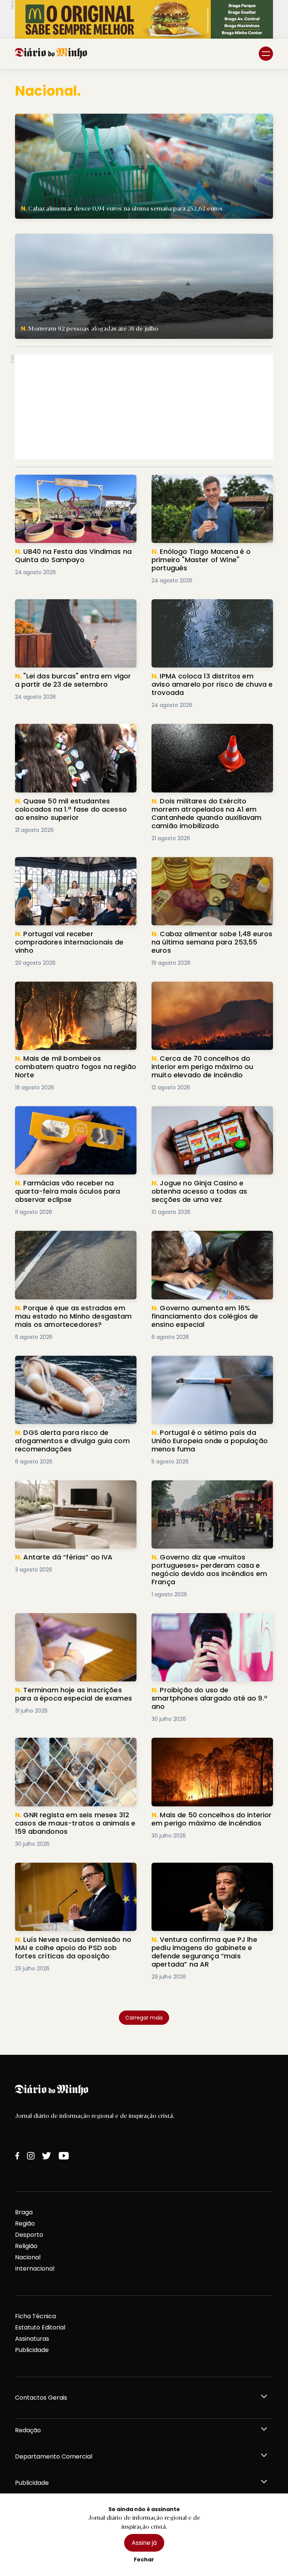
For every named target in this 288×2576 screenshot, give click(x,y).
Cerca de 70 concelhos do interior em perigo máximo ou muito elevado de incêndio (207, 995)
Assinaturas (32, 2339)
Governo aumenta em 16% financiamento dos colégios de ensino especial (207, 1244)
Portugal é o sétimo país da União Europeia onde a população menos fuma (211, 1365)
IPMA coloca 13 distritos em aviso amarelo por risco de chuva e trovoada (209, 608)
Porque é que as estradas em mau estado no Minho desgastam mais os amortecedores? (69, 1244)
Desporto (29, 2235)
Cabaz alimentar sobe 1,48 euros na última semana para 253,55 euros (204, 866)
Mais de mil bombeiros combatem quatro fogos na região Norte (66, 990)
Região (25, 2223)
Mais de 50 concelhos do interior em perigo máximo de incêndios (205, 1747)
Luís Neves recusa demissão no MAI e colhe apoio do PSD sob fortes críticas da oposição (76, 1876)
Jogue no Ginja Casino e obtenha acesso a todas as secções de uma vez (211, 1115)
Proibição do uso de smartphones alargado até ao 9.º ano (201, 1622)
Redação (28, 2430)
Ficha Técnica (35, 2316)
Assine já (144, 2543)
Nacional (28, 2257)
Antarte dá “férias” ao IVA (52, 1485)
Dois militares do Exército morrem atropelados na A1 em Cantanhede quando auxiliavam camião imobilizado (208, 737)
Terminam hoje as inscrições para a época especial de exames (67, 1622)
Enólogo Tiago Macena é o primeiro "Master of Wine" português (203, 483)
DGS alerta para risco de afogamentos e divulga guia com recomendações (75, 1365)
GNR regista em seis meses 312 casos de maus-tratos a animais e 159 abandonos (74, 1747)
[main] (144, 1047)
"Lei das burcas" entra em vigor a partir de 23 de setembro (72, 608)
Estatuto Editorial (40, 2327)
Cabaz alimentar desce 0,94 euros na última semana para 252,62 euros (120, 118)
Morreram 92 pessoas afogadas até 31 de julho (83, 238)
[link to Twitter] (46, 2156)
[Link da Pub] (144, 19)
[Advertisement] (144, 407)
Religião (26, 2246)
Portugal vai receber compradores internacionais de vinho (67, 866)
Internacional (35, 2268)
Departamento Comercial (54, 2456)
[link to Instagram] (31, 2156)
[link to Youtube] (64, 2156)
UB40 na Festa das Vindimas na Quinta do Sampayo (71, 483)
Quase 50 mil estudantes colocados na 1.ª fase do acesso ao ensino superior (76, 733)
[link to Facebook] (17, 2156)
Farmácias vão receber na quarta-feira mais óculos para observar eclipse (73, 1115)
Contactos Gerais (41, 2398)
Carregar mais (144, 2018)
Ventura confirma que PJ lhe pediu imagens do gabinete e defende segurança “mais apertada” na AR (202, 1876)
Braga (24, 2212)
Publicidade (32, 2350)
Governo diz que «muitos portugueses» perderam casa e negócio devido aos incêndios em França (208, 1494)
